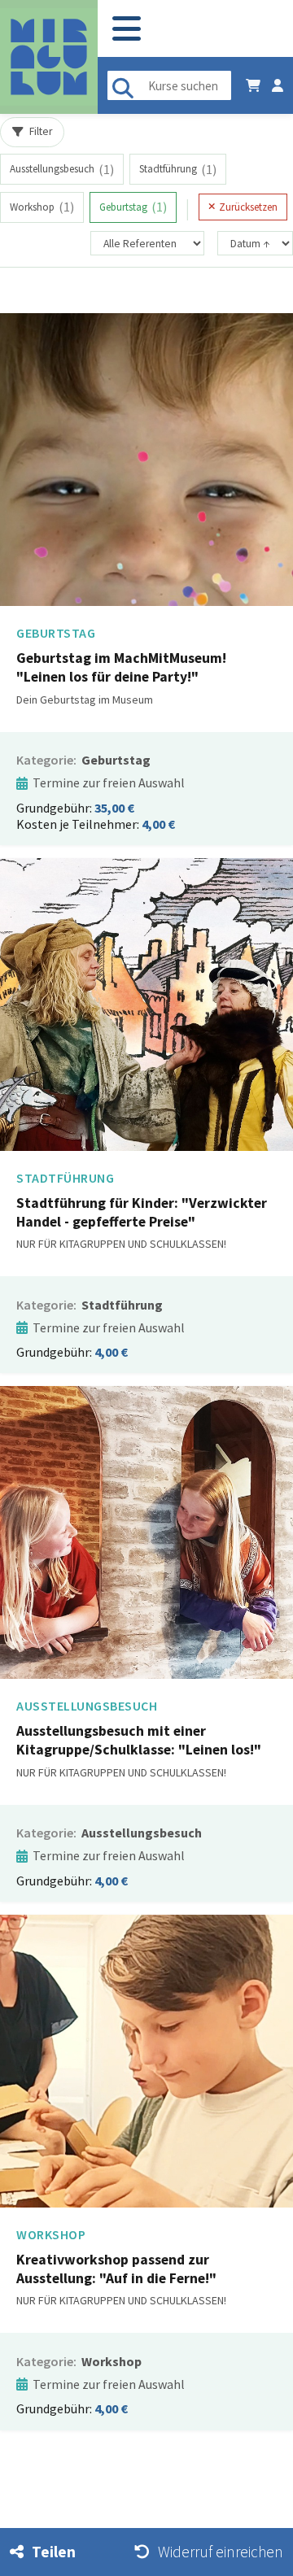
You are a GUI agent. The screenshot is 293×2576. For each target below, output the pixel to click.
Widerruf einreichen (221, 2552)
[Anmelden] (278, 85)
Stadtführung (178, 169)
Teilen (54, 2552)
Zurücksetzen (248, 207)
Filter (41, 131)
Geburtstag (133, 207)
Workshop (42, 207)
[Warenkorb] (253, 85)
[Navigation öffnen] (127, 29)
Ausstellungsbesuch (62, 169)
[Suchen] (123, 85)
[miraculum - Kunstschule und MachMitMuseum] (49, 57)
